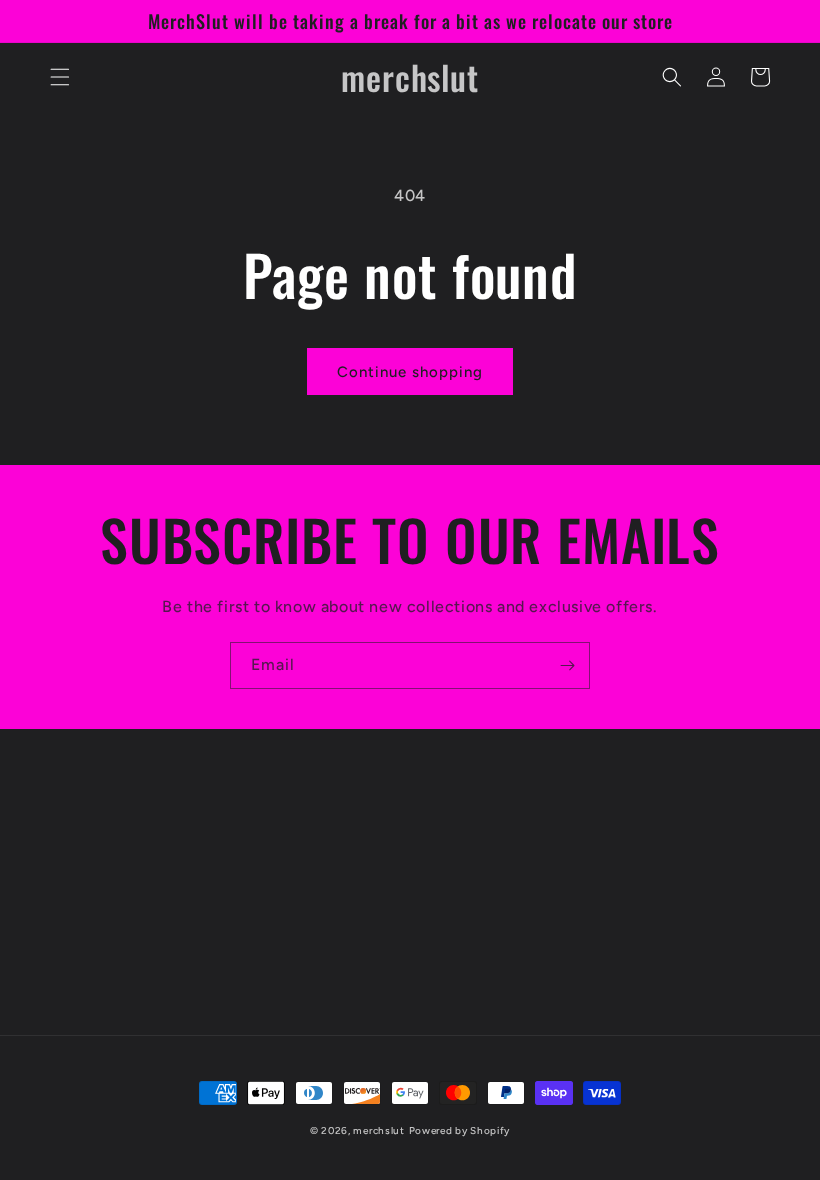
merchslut (378, 1130)
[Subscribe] (567, 665)
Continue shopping (410, 372)
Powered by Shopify (460, 1130)
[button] (60, 77)
